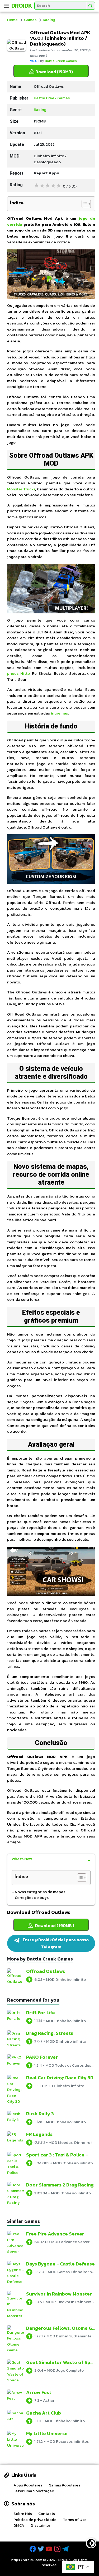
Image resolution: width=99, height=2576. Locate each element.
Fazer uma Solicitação (34, 2491)
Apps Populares (28, 2485)
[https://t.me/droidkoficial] (66, 2549)
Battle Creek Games (61, 61)
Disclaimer (40, 2525)
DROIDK (65, 2560)
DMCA (19, 2525)
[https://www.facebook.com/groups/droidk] (33, 2549)
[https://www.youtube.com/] (50, 2549)
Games (30, 20)
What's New (22, 1859)
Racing (49, 20)
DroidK (22, 6)
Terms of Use (75, 2520)
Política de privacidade (35, 2520)
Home (12, 20)
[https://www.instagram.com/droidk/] (58, 2549)
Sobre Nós (23, 2513)
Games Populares (64, 2485)
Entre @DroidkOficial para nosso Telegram (55, 1943)
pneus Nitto (18, 673)
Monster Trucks (21, 489)
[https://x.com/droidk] (41, 2549)
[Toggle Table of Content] (84, 204)
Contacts (47, 2513)
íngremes (59, 713)
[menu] (7, 6)
